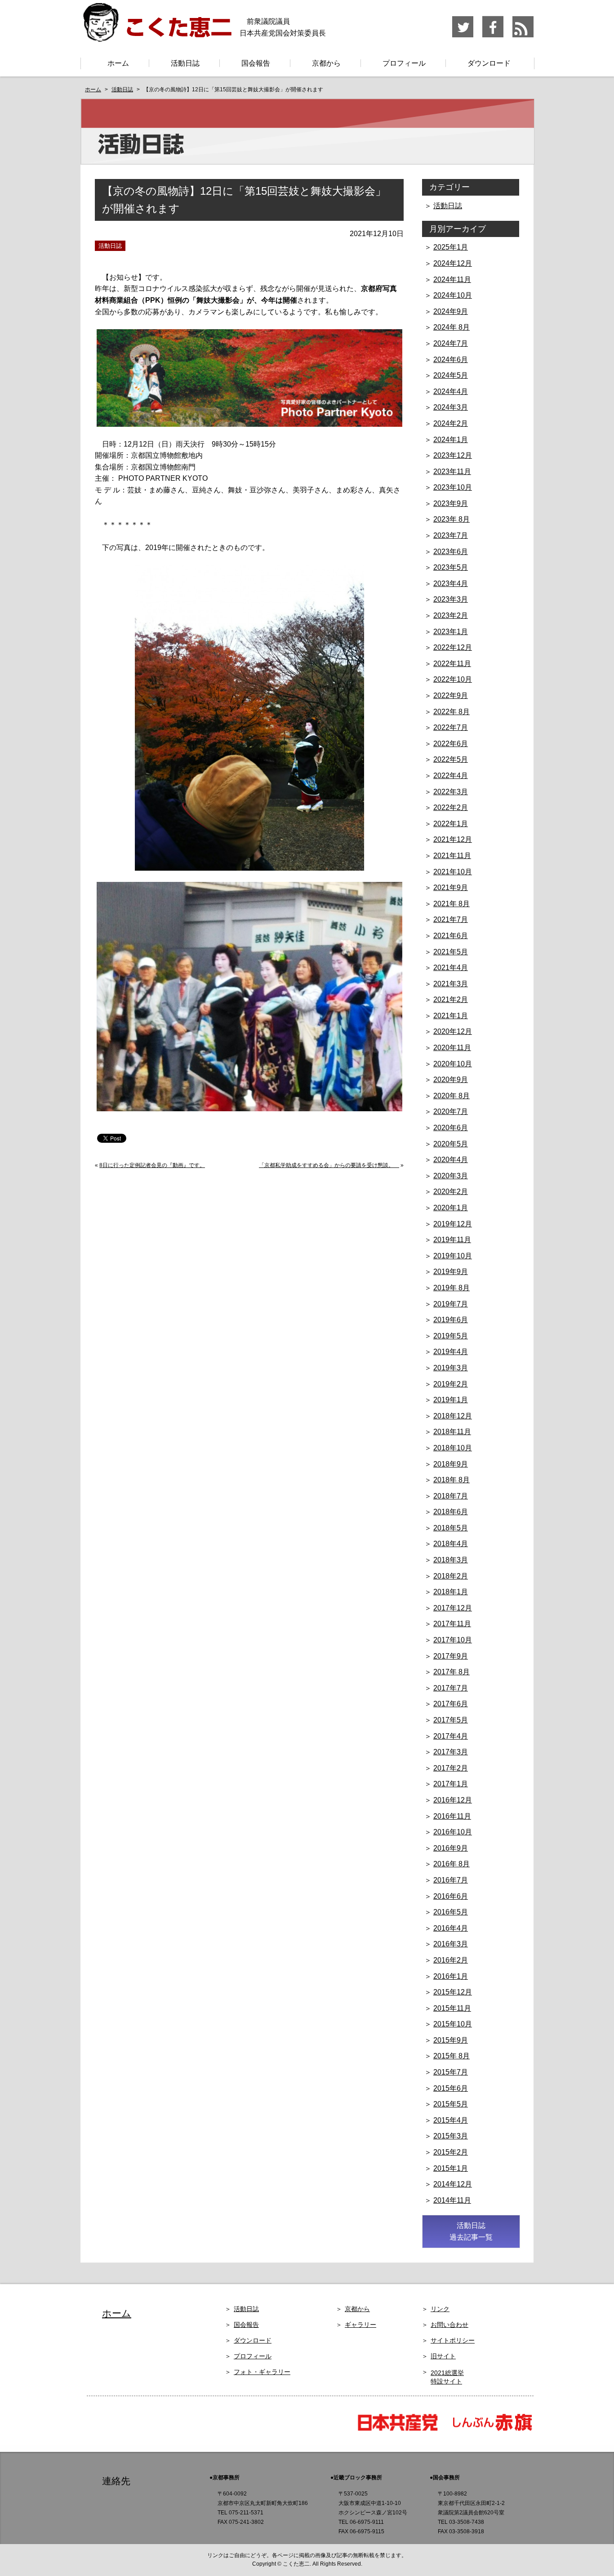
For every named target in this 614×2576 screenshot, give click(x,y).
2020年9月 (451, 1080)
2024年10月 (453, 295)
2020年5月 (451, 1144)
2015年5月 (451, 2104)
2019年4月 (451, 1352)
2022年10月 (453, 679)
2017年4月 (451, 1736)
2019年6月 (451, 1320)
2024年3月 (451, 407)
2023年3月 (451, 599)
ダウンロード (489, 63)
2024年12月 (453, 263)
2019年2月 (451, 1384)
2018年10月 (453, 1448)
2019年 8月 (452, 1288)
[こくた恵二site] (156, 38)
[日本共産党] (402, 2430)
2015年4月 (451, 2120)
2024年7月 (451, 343)
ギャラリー (360, 2325)
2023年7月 (451, 535)
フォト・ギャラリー (262, 2372)
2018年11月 (452, 1432)
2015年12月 (453, 1992)
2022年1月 (451, 824)
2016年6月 (451, 1896)
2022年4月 (451, 776)
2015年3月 (451, 2136)
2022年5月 (451, 759)
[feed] (523, 36)
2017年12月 (453, 1608)
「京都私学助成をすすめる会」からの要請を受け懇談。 (329, 1165)
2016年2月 (451, 1960)
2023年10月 (453, 487)
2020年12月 (453, 1031)
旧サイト (443, 2356)
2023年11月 (452, 472)
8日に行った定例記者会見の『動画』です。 (152, 1165)
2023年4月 (451, 584)
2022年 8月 (452, 712)
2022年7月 (451, 727)
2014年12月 (453, 2184)
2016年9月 (451, 1848)
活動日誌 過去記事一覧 (471, 2231)
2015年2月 (451, 2152)
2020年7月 (451, 1111)
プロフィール (404, 63)
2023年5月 (451, 567)
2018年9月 (451, 1464)
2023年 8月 (452, 519)
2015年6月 (451, 2088)
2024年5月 (451, 375)
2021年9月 (451, 888)
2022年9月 (451, 695)
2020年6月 (451, 1128)
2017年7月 (451, 1688)
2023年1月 (451, 632)
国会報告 (256, 63)
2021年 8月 (452, 904)
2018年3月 (451, 1560)
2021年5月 (451, 952)
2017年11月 (452, 1624)
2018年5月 (451, 1528)
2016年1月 (451, 1976)
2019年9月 (451, 1272)
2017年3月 (451, 1752)
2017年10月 (453, 1640)
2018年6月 (451, 1512)
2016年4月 (451, 1928)
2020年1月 (451, 1208)
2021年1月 (451, 1016)
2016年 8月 (452, 1864)
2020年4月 (451, 1160)
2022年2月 (451, 807)
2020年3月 (451, 1176)
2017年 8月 (452, 1672)
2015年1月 (451, 2168)
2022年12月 (453, 647)
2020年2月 (451, 1192)
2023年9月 (451, 503)
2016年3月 (451, 1944)
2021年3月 (451, 984)
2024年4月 (451, 391)
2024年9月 (451, 311)
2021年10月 (453, 872)
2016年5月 (451, 1912)
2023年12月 (453, 455)
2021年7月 (451, 919)
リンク (440, 2309)
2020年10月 (453, 1064)
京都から (326, 63)
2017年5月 (451, 1720)
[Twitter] (463, 36)
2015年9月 (451, 2040)
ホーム (118, 63)
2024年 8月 (452, 327)
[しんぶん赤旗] (492, 2430)
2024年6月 (451, 360)
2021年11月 (452, 856)
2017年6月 (451, 1704)
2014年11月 (452, 2200)
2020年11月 (452, 1048)
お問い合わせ (449, 2325)
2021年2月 (451, 1000)
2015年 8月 (452, 2056)
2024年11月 (452, 280)
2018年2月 (451, 1576)
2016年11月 (452, 1816)
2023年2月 (451, 615)
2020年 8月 (452, 1096)
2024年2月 (451, 423)
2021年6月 (451, 936)
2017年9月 (451, 1656)
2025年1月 (451, 247)
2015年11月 (452, 2008)
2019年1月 (451, 1400)
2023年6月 (451, 552)
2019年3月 (451, 1368)
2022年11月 (452, 664)
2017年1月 (451, 1784)
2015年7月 (451, 2072)
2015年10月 (453, 2024)
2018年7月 (451, 1496)
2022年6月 (451, 744)
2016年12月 (453, 1800)
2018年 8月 (452, 1480)
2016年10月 (453, 1832)
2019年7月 (451, 1304)
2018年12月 (453, 1416)
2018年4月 (451, 1544)
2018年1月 (451, 1592)
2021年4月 (451, 968)
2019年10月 (453, 1256)
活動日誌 (185, 63)
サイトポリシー (453, 2340)
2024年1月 (451, 440)
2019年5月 (451, 1336)
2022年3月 (451, 792)
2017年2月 (451, 1768)
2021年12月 (453, 839)
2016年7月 (451, 1880)
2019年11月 (452, 1240)
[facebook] (493, 36)
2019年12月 (453, 1224)
